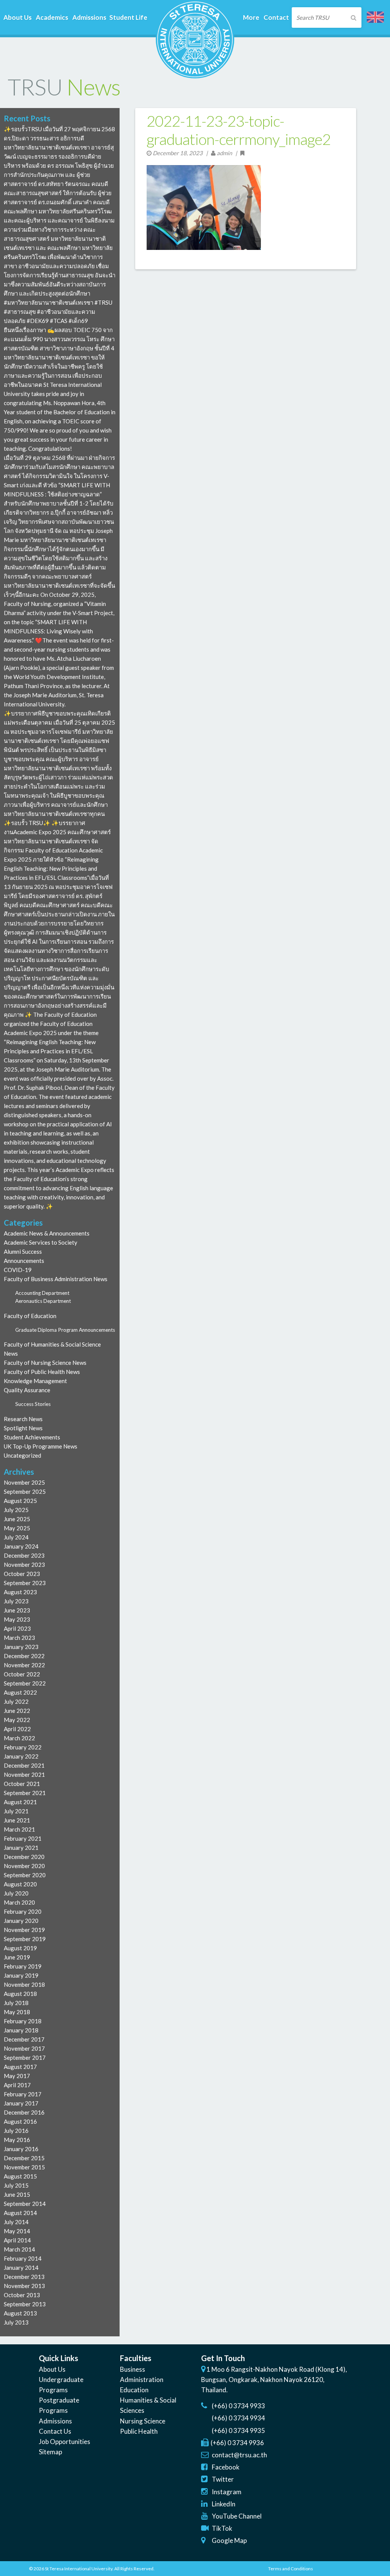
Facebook (226, 2467)
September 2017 (25, 2058)
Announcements (24, 1261)
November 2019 (24, 1930)
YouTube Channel (237, 2516)
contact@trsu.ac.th (239, 2455)
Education (134, 2390)
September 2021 (25, 1793)
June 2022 (17, 1711)
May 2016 (17, 2140)
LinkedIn (224, 2504)
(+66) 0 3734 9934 (238, 2418)
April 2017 (17, 2085)
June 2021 (17, 1820)
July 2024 (16, 1537)
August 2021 (20, 1802)
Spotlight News (23, 1428)
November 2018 (24, 1984)
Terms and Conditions (291, 2569)
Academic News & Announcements (47, 1233)
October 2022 (22, 1674)
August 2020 (20, 1884)
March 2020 (19, 1902)
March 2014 (19, 2249)
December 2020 (24, 1857)
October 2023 (22, 1574)
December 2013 (24, 2277)
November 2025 (24, 1482)
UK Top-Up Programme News (41, 1446)
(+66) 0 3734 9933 (238, 2406)
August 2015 (20, 2176)
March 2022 (19, 1738)
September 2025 (25, 1492)
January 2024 (21, 1546)
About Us (52, 2369)
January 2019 (21, 1975)
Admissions (55, 2421)
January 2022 (21, 1756)
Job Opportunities (65, 2442)
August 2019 (20, 1948)
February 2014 (23, 2258)
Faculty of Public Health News (42, 1372)
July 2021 (16, 1811)
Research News (23, 1419)
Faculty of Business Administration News (56, 1279)
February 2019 (23, 1966)
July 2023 (16, 1601)
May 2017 (17, 2076)
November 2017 (24, 2048)
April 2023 (17, 1628)
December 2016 (24, 2112)
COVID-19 (18, 1270)
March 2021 (19, 1829)
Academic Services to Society (41, 1242)
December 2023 (24, 1555)
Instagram (227, 2492)
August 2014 (20, 2213)
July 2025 (16, 1510)
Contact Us (55, 2431)
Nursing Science (143, 2421)
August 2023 (20, 1592)
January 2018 (21, 2030)
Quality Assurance (27, 1390)
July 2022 (16, 1701)
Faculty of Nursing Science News (45, 1363)
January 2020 (21, 1921)
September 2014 (25, 2204)
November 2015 (24, 2167)
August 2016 (20, 2121)
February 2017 (23, 2094)
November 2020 (24, 1866)
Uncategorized (22, 1455)
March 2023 (19, 1638)
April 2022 (17, 1729)
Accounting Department (42, 1293)
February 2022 (23, 1747)
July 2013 (16, 2322)
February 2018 (23, 2021)
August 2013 (20, 2313)
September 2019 (25, 1939)
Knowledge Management (35, 1381)
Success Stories (33, 1404)
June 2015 (17, 2194)
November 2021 (24, 1775)
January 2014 (21, 2268)
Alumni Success (23, 1251)
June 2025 (17, 1519)
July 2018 (16, 2003)
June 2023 (17, 1610)
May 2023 (17, 1619)
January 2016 (21, 2149)
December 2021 (24, 1765)
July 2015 (16, 2185)
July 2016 (16, 2131)
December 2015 (24, 2158)
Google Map (229, 2540)
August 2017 (20, 2067)
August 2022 (20, 1692)
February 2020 (23, 1911)
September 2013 (25, 2304)
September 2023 (25, 1583)
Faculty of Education (30, 1316)
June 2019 (17, 1957)
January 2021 (21, 1848)
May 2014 (17, 2231)
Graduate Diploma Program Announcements (65, 1330)
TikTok (222, 2528)
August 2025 (20, 1501)
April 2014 (17, 2240)
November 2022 (24, 1665)
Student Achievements (32, 1437)
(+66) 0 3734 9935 (238, 2431)
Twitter (223, 2479)
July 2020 (16, 1893)
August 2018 (20, 1994)
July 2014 (16, 2222)
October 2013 (22, 2295)
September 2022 (25, 1683)
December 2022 (24, 1656)
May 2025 (17, 1528)
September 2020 (25, 1875)
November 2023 (24, 1565)
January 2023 (21, 1647)
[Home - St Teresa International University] (195, 75)
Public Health (139, 2431)
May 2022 (17, 1720)
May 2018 (17, 2012)
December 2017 (24, 2039)
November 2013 (24, 2286)
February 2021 (23, 1838)
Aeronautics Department (43, 1301)
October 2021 (22, 1784)
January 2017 (21, 2103)
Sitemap (50, 2452)
